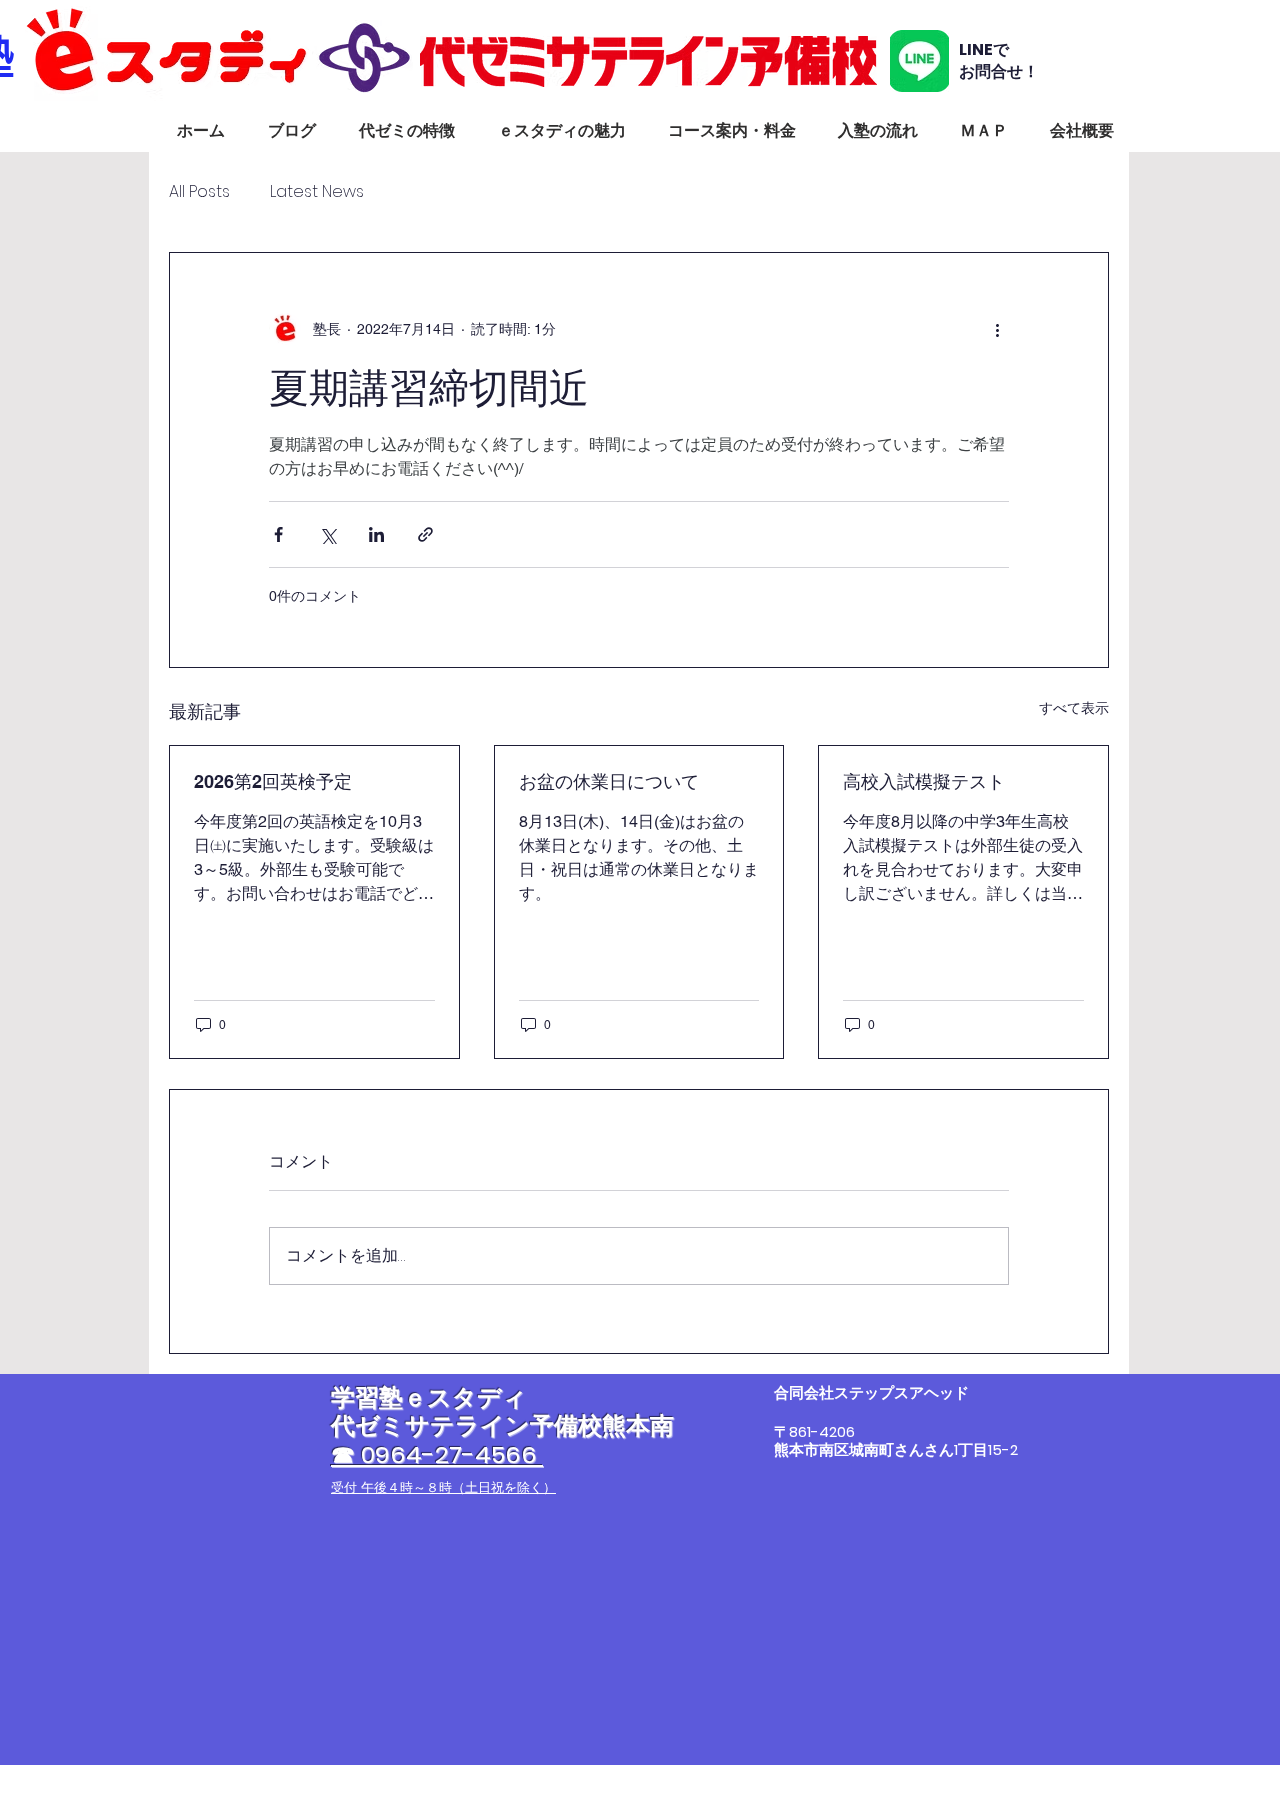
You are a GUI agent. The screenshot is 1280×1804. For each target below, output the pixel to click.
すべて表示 (1074, 708)
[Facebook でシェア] (278, 534)
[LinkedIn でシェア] (376, 534)
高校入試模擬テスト (924, 781)
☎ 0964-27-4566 (437, 1454)
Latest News (317, 192)
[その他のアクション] (997, 329)
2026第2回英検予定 (273, 781)
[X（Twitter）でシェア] (327, 534)
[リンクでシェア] (425, 534)
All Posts (199, 192)
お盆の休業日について (609, 781)
